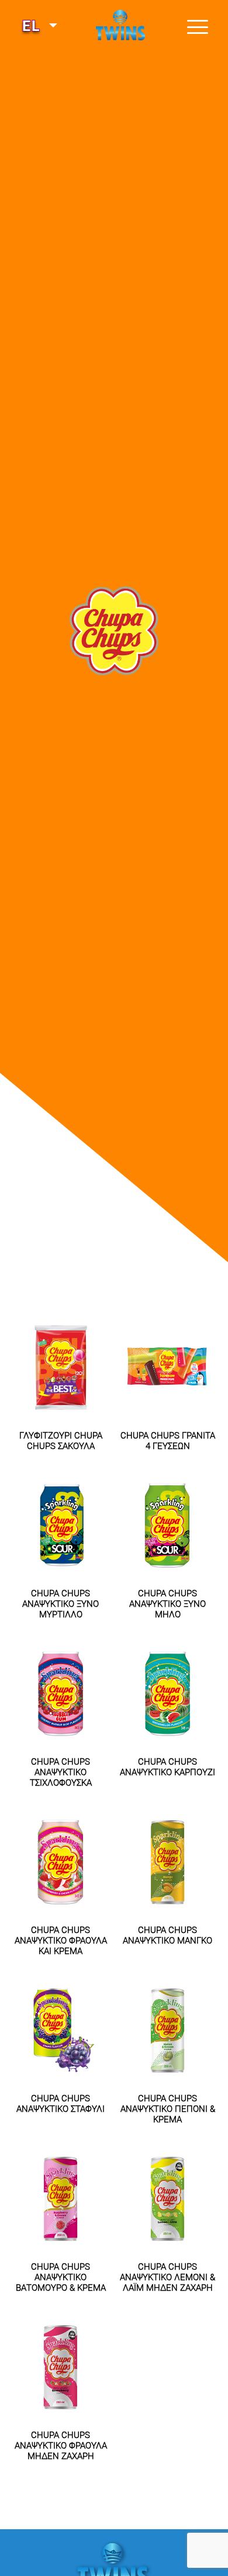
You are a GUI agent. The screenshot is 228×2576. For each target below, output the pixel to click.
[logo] (114, 32)
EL (34, 26)
